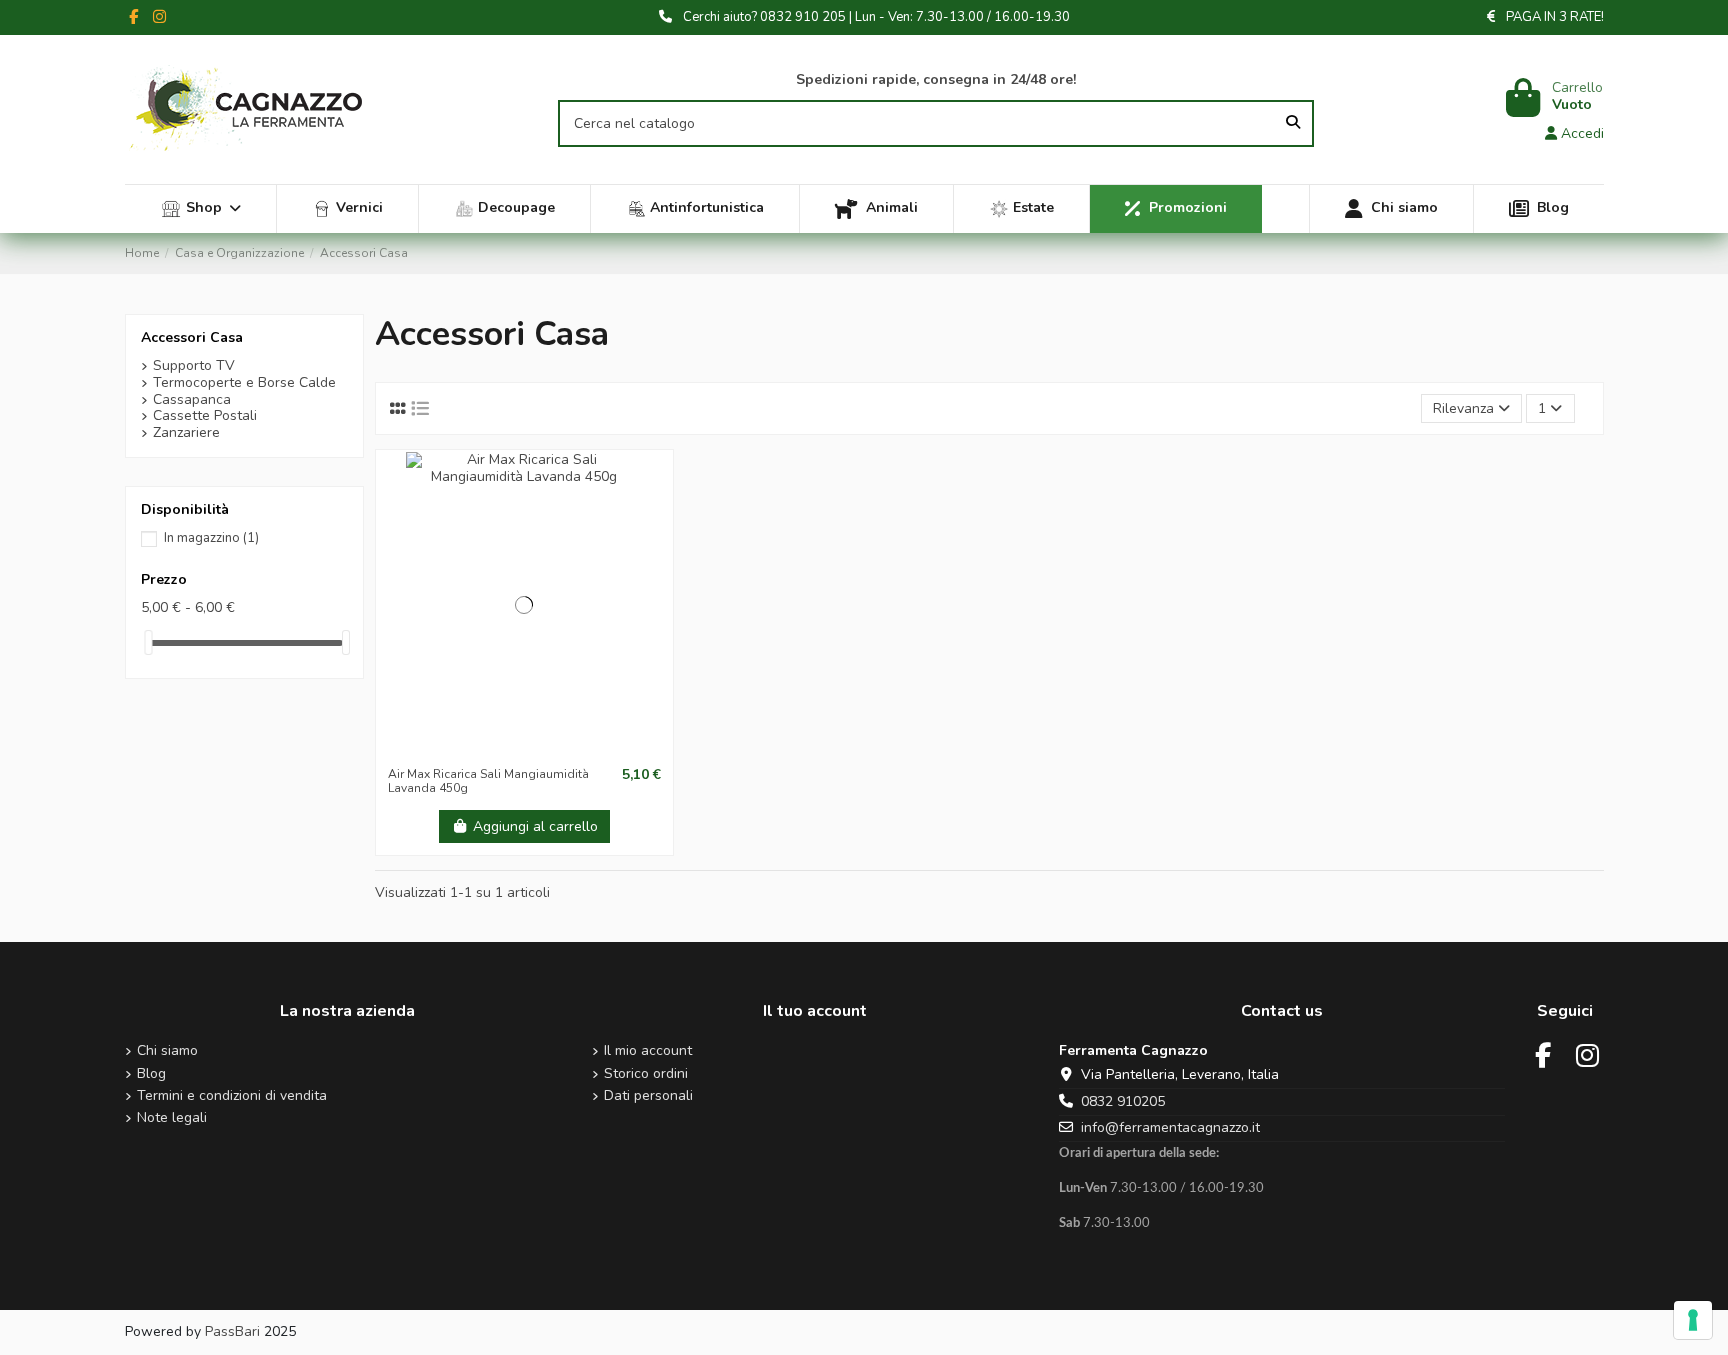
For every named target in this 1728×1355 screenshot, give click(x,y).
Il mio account (648, 1051)
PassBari (232, 1331)
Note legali (172, 1118)
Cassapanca (192, 400)
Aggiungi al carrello (535, 826)
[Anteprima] (552, 750)
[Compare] (523, 750)
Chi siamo (167, 1051)
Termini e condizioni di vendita (232, 1096)
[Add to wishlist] (495, 750)
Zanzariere (186, 433)
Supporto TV (194, 366)
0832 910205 (1123, 1101)
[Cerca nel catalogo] (1293, 123)
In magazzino (211, 538)
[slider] (148, 642)
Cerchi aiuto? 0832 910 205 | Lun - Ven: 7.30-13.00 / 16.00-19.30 (876, 17)
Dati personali (648, 1096)
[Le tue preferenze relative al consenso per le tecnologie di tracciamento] (1693, 1320)
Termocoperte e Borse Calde (244, 383)
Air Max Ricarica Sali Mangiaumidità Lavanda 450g (488, 781)
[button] (201, 209)
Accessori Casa (192, 337)
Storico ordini (646, 1074)
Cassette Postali (205, 416)
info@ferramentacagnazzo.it (1170, 1127)
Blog (151, 1074)
